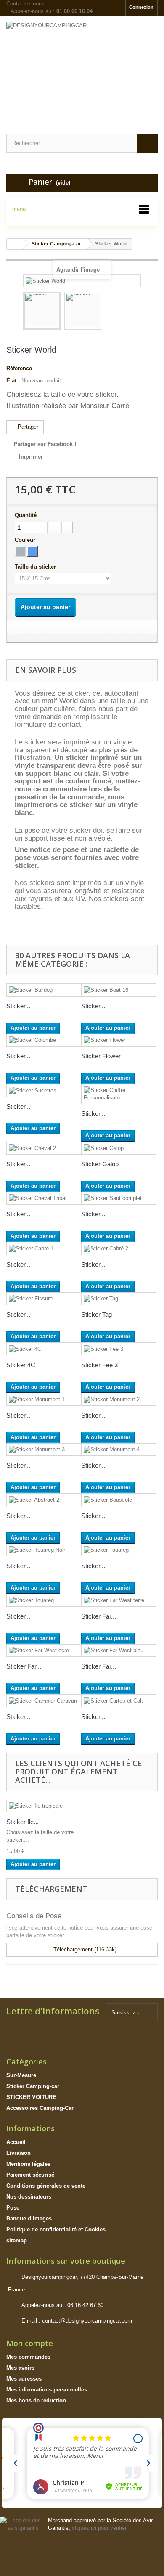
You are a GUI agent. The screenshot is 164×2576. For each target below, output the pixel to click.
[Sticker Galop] (119, 1148)
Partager (27, 427)
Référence (19, 368)
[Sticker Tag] (119, 1299)
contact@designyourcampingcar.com (87, 2321)
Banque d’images (29, 2219)
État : (13, 381)
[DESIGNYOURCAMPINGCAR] (82, 67)
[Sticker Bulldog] (44, 990)
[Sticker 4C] (44, 1349)
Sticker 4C (21, 1365)
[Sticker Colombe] (44, 1040)
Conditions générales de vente (46, 2186)
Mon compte (30, 2343)
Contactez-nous (25, 4)
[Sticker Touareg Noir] (44, 1550)
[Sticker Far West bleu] (119, 1651)
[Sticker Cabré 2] (119, 1248)
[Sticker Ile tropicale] (44, 1806)
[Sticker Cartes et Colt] (119, 1701)
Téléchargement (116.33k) (84, 1950)
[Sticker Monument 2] (119, 1399)
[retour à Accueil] (15, 244)
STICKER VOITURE (31, 2097)
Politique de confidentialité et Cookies (56, 2229)
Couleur (26, 540)
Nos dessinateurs (29, 2197)
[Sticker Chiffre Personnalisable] (119, 1094)
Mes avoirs (20, 2368)
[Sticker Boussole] (119, 1500)
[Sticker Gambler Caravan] (44, 1701)
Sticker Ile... (22, 1822)
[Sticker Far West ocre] (44, 1651)
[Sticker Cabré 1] (44, 1248)
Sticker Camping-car (33, 2086)
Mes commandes (28, 2357)
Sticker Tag (97, 1314)
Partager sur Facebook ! (45, 444)
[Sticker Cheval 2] (44, 1148)
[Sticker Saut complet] (119, 1198)
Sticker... (18, 1006)
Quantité (26, 515)
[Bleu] (32, 551)
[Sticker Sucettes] (44, 1090)
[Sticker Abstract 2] (44, 1500)
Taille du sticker (36, 567)
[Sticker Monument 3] (44, 1450)
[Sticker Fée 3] (119, 1349)
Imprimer (31, 457)
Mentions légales (28, 2164)
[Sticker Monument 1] (44, 1399)
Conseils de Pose (34, 1916)
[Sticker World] (42, 311)
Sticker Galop (100, 1164)
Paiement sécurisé (30, 2175)
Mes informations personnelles (47, 2390)
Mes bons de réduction (36, 2401)
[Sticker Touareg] (119, 1550)
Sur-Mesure (21, 2075)
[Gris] (20, 551)
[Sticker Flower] (119, 1040)
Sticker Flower (101, 1056)
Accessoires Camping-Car (40, 2108)
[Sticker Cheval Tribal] (44, 1198)
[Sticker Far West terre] (119, 1600)
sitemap (17, 2240)
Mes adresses (24, 2379)
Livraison (19, 2153)
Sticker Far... (99, 1616)
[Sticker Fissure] (44, 1299)
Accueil (16, 2142)
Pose (13, 2208)
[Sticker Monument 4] (119, 1450)
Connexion (141, 7)
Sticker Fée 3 (99, 1365)
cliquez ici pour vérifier (99, 2528)
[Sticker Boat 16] (119, 990)
